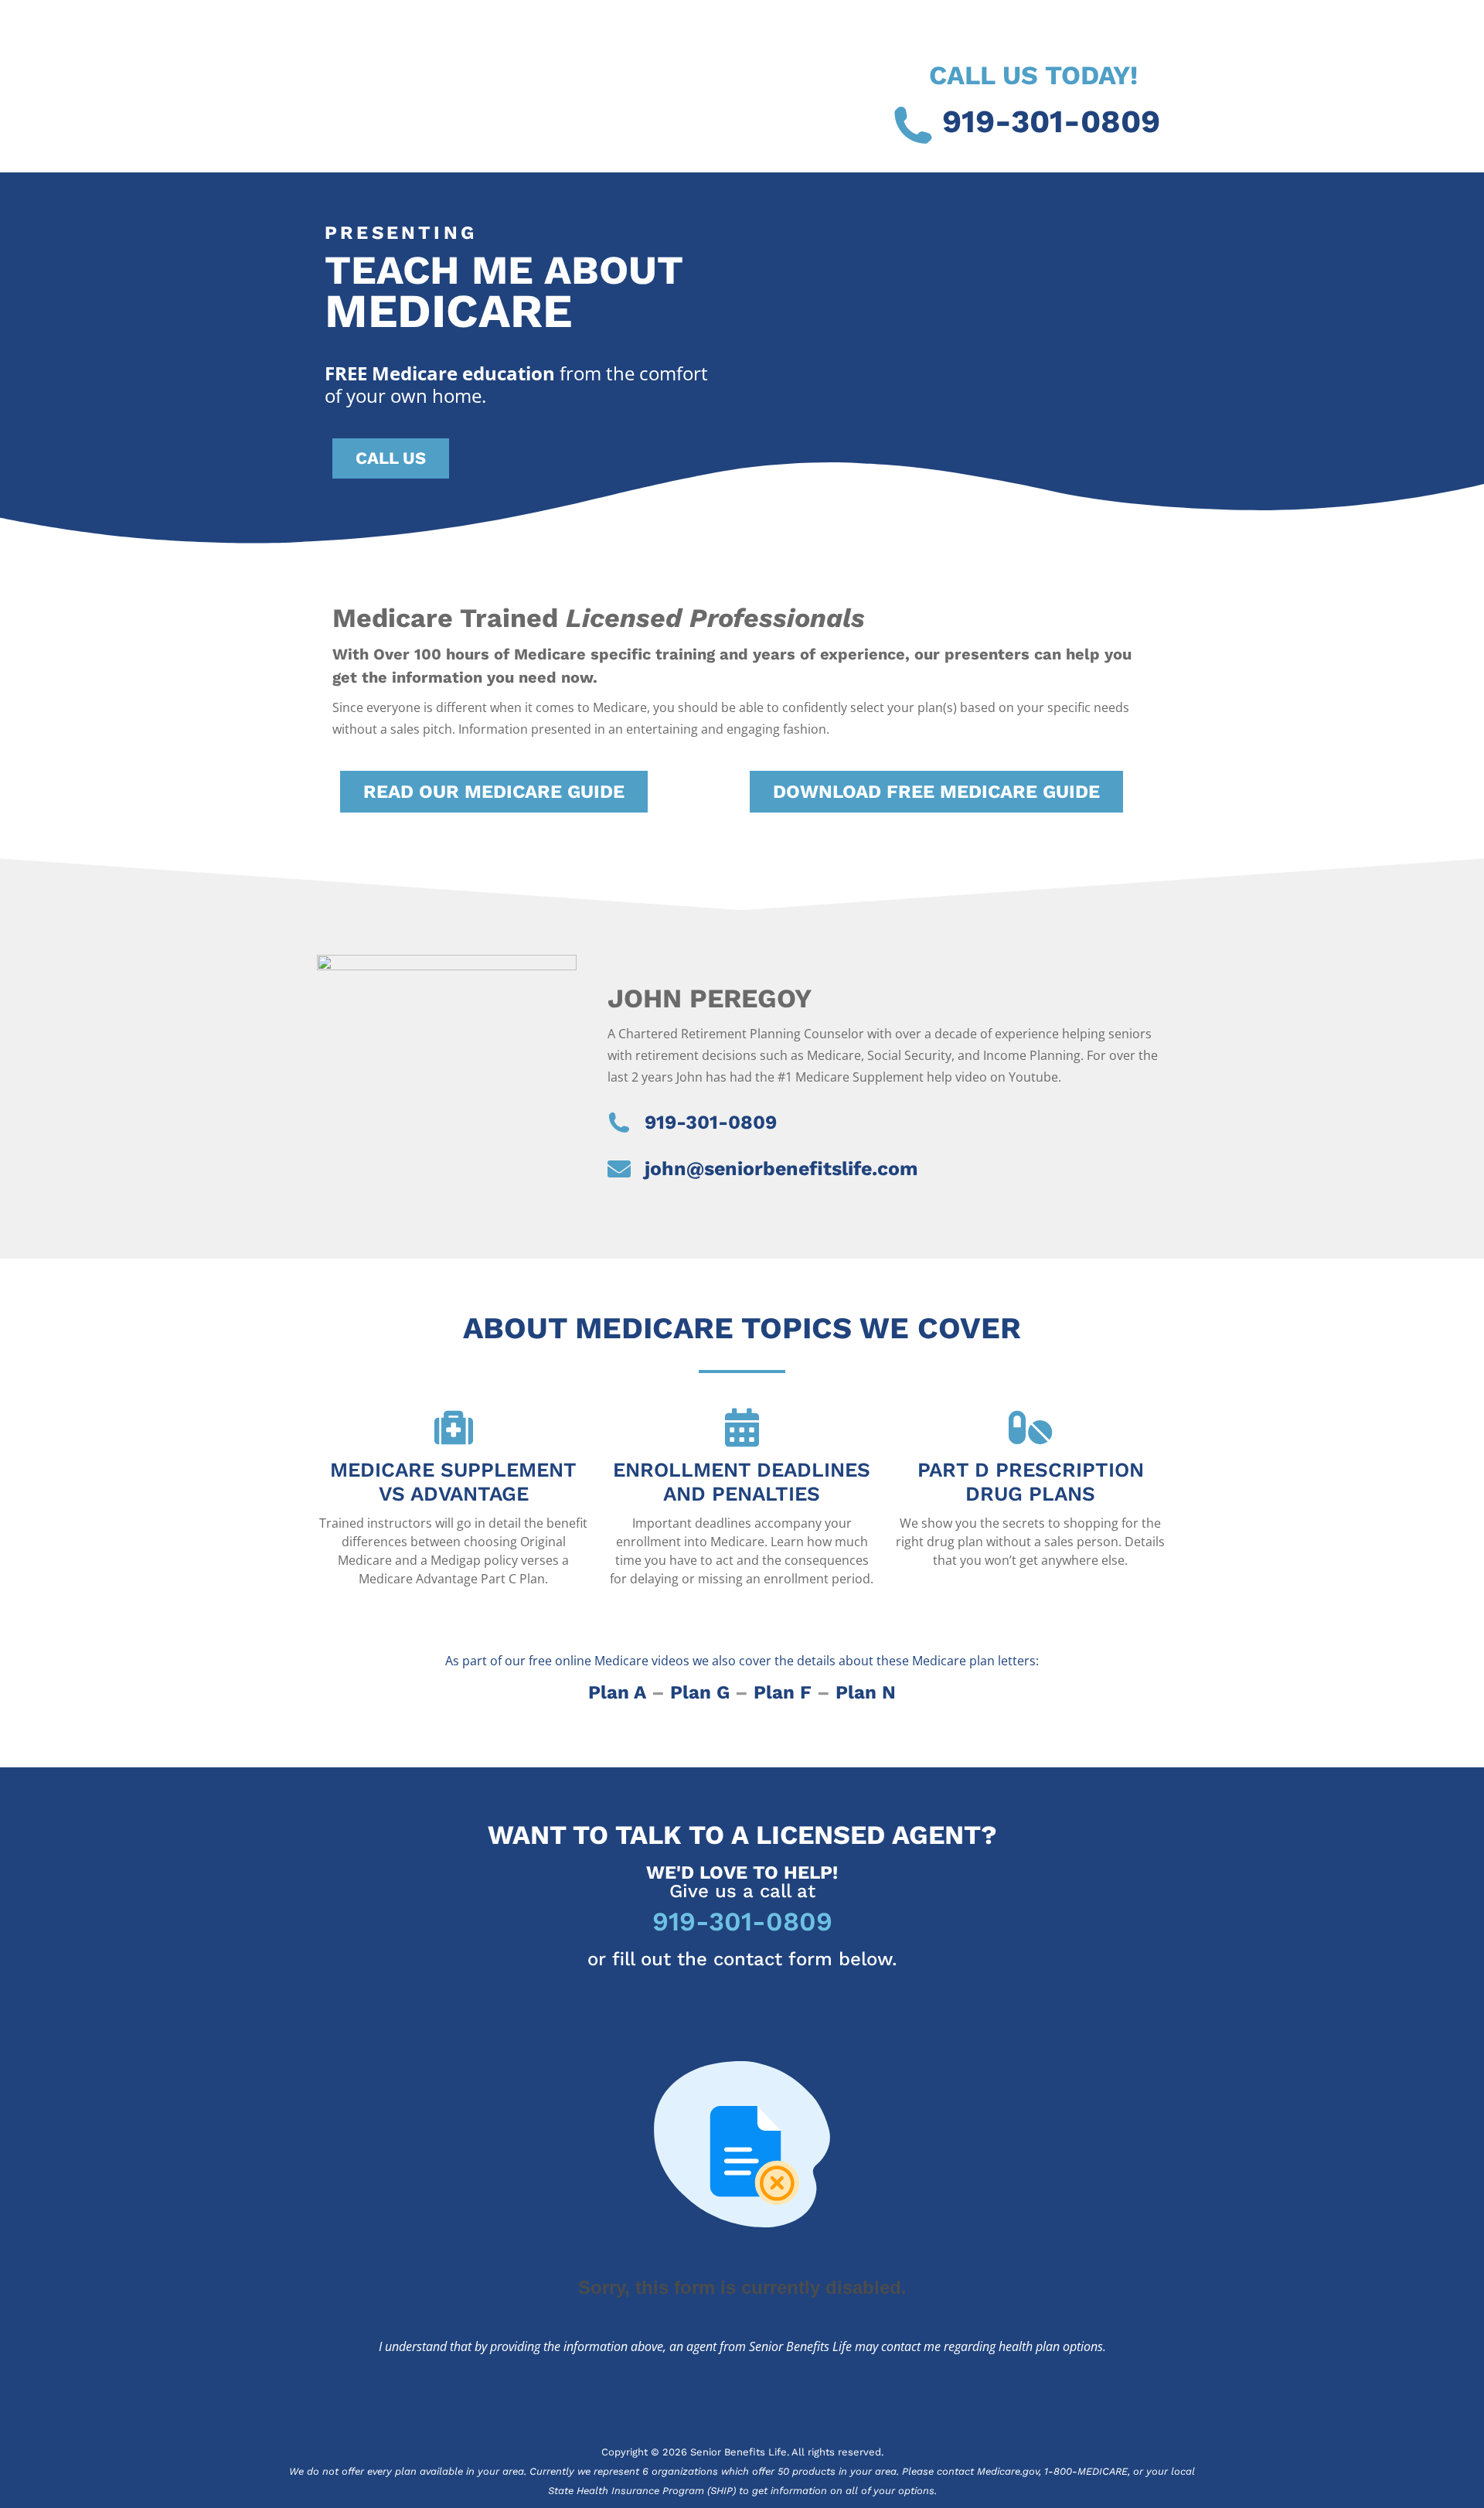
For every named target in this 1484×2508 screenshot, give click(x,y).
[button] (494, 792)
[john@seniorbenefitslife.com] (619, 1169)
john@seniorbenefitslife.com (781, 1169)
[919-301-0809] (913, 125)
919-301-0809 (1051, 121)
